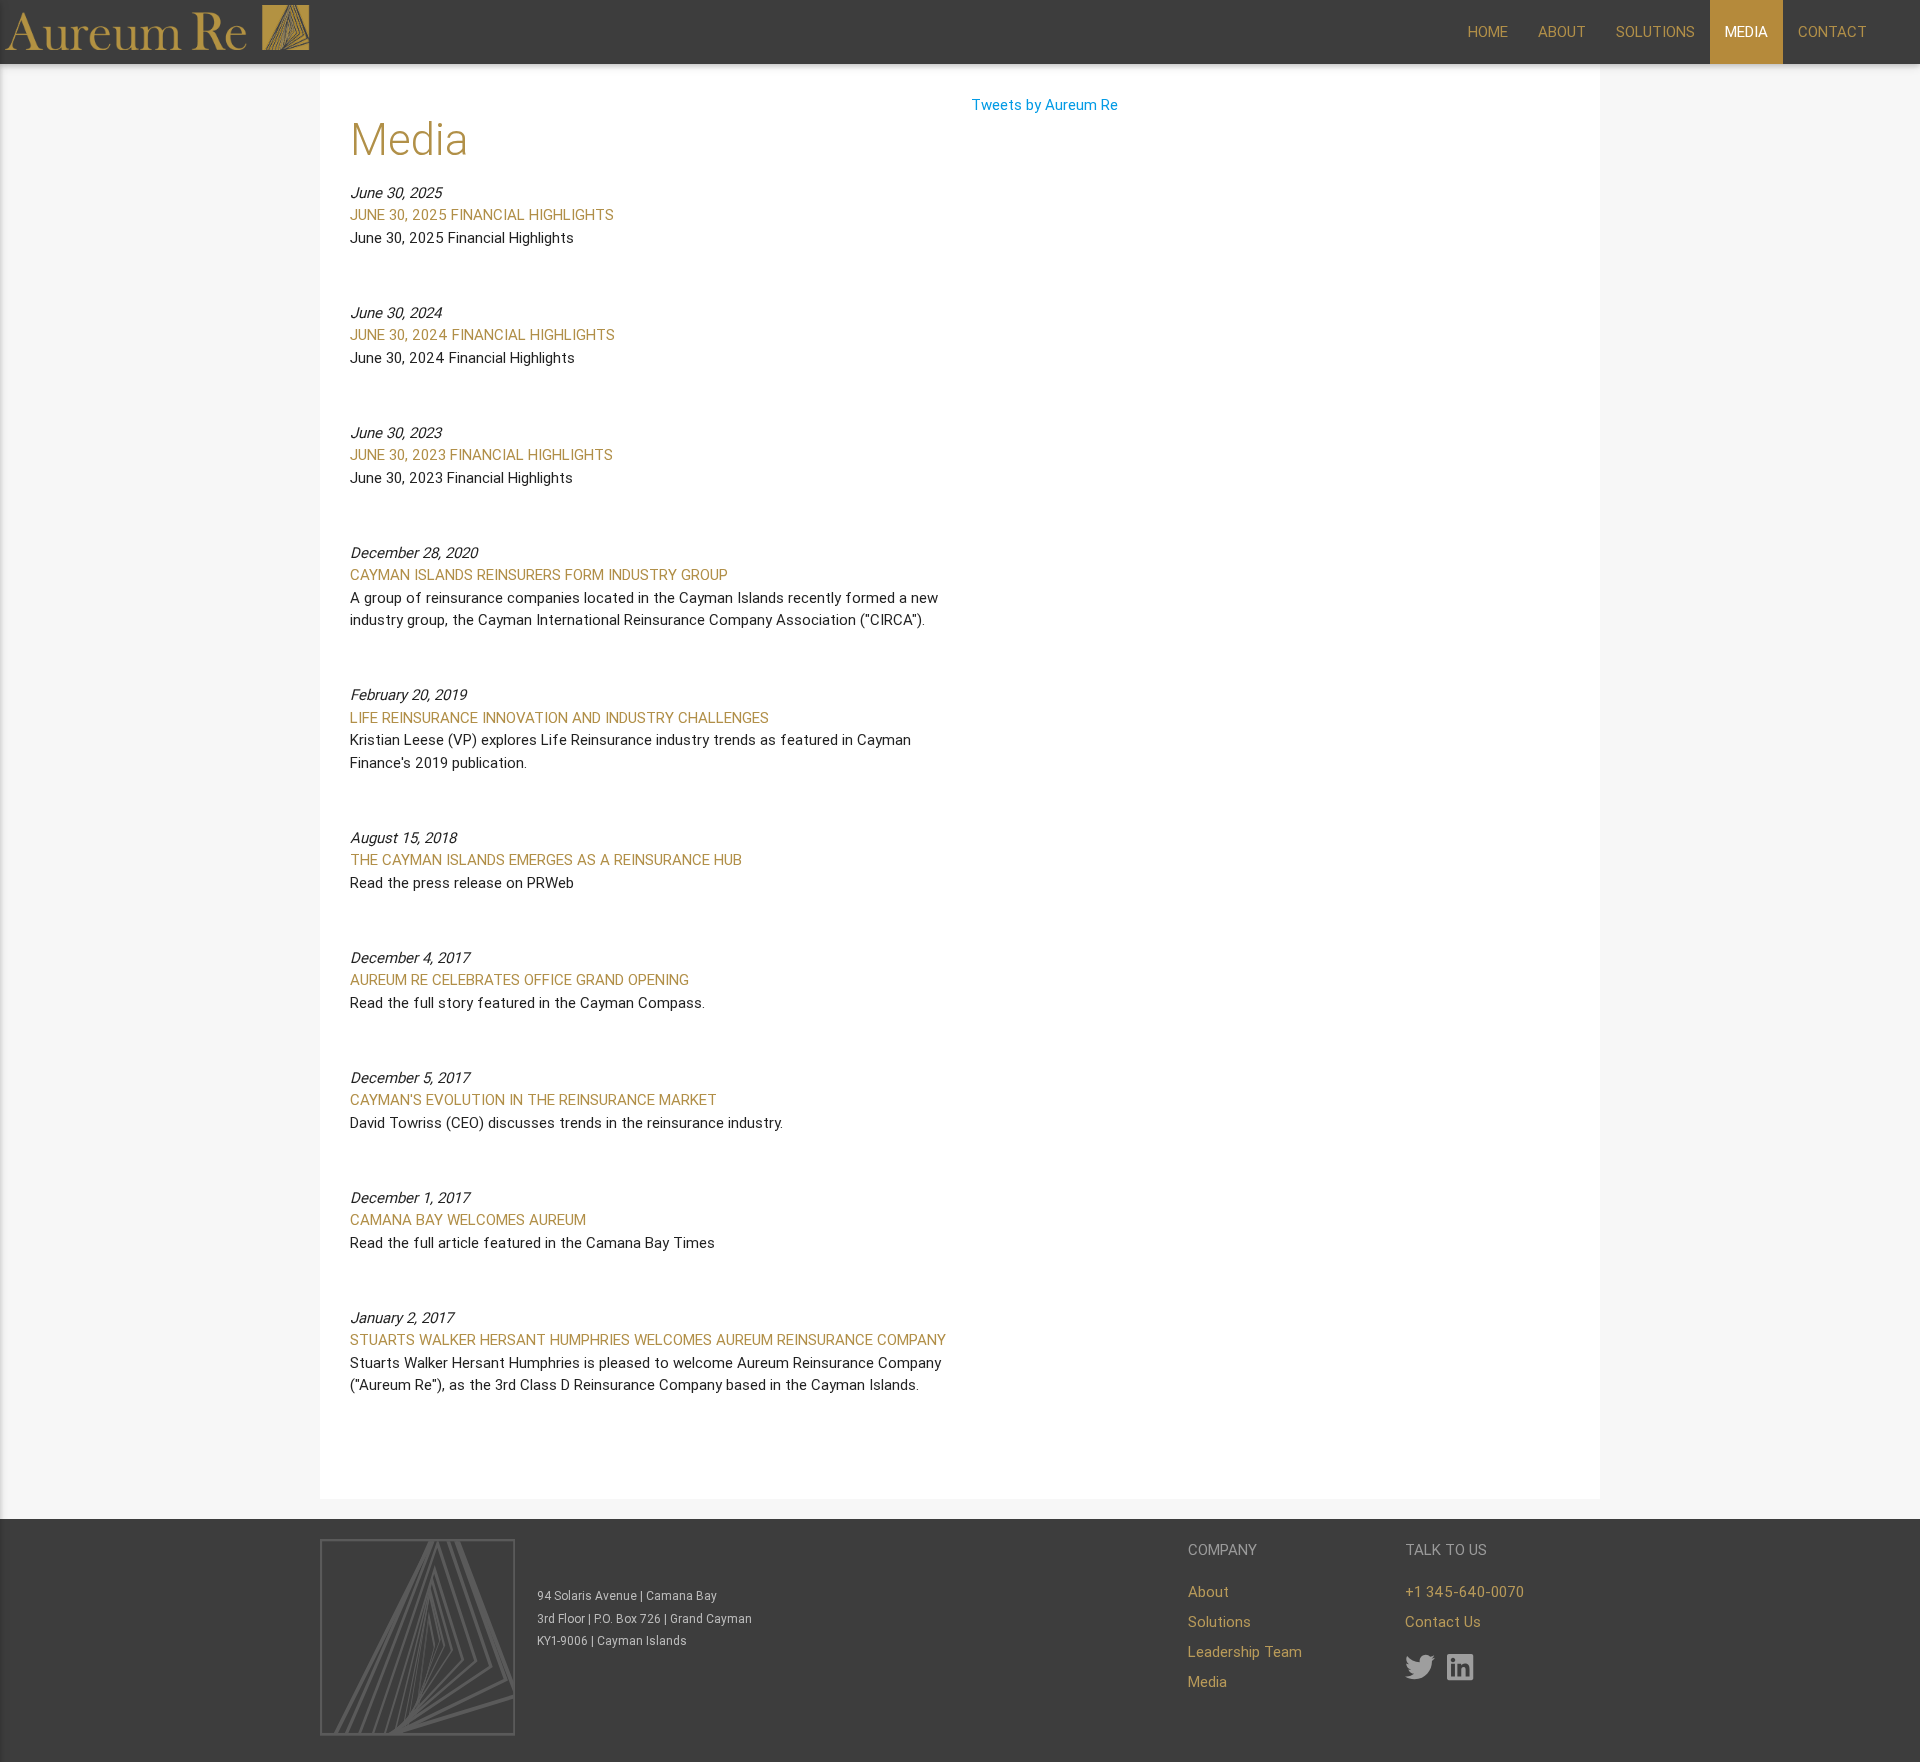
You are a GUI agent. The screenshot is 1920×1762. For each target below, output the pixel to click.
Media (1207, 1681)
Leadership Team (1245, 1651)
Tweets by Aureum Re (1044, 104)
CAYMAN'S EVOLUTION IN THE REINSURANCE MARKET (533, 1099)
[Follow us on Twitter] (1420, 1672)
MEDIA (1746, 31)
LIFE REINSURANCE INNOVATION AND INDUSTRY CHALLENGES (559, 717)
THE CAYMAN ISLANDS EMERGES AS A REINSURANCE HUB (546, 859)
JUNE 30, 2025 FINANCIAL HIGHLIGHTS (482, 214)
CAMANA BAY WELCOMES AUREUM (468, 1219)
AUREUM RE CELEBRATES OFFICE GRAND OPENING (519, 979)
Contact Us (1443, 1621)
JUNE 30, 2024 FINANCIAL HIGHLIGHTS (482, 334)
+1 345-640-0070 (1464, 1591)
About (1208, 1591)
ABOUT (1562, 31)
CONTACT (1832, 31)
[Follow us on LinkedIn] (1460, 1672)
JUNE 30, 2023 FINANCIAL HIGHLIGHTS (481, 454)
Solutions (1219, 1621)
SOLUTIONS (1655, 31)
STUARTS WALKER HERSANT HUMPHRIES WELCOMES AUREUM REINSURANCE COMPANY (648, 1339)
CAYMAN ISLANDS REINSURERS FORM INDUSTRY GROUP (539, 574)
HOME (1488, 31)
